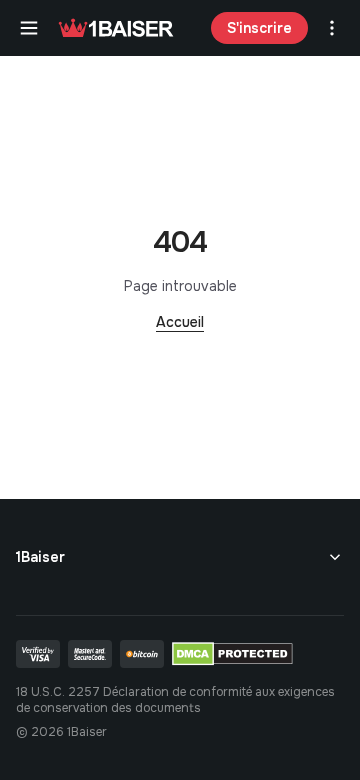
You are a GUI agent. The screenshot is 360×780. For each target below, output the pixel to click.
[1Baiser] (116, 28)
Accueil (180, 322)
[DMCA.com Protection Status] (232, 654)
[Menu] (29, 28)
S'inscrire (259, 28)
